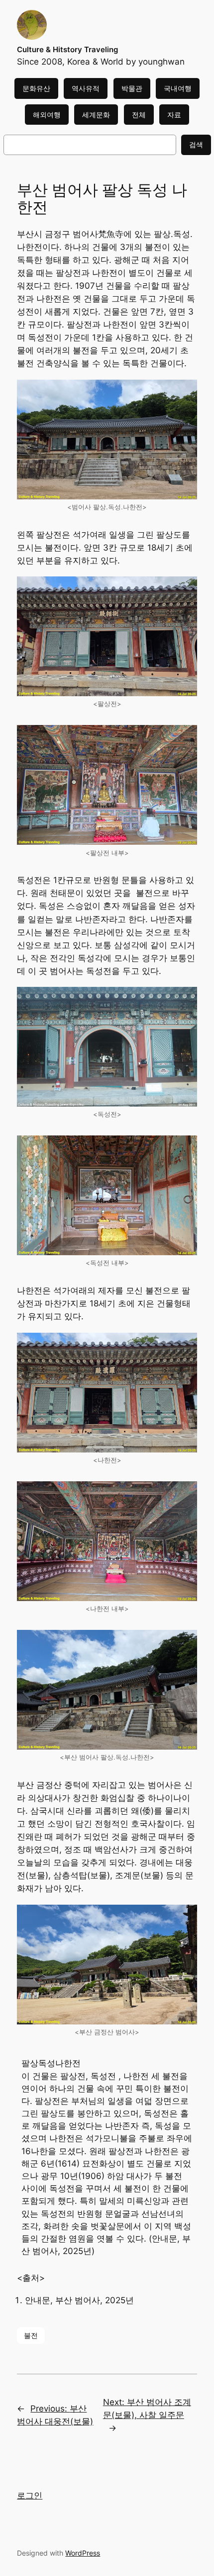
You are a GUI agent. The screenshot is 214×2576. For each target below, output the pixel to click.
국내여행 (178, 88)
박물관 (132, 88)
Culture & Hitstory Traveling (67, 50)
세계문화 (96, 115)
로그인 (30, 2495)
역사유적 (86, 88)
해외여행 (47, 115)
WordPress (83, 2553)
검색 (196, 144)
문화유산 (36, 88)
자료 (174, 115)
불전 (31, 2335)
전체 (139, 115)
